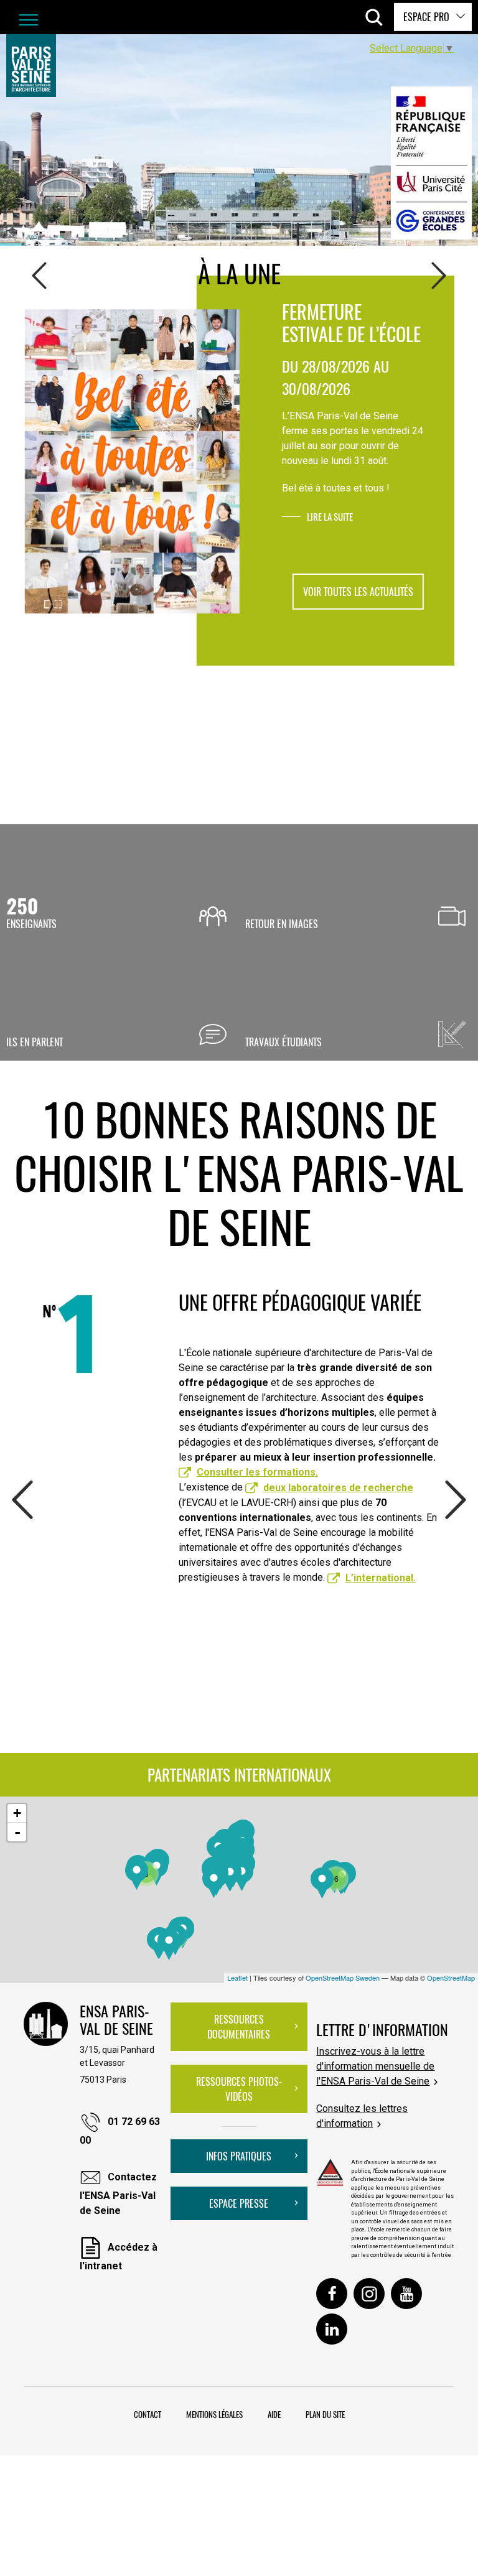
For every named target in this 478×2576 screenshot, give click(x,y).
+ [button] (17, 1813)
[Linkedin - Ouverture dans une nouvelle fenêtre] (332, 2329)
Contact (148, 2414)
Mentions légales (214, 2414)
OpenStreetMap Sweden (343, 1978)
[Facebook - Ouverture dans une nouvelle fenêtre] (332, 2294)
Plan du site (325, 2414)
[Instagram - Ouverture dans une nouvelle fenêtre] (369, 2294)
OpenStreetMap (451, 1978)
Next (439, 276)
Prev (39, 276)
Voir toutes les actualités (358, 592)
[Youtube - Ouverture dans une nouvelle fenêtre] (406, 2294)
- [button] (17, 1832)
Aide (274, 2414)
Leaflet (237, 1978)
